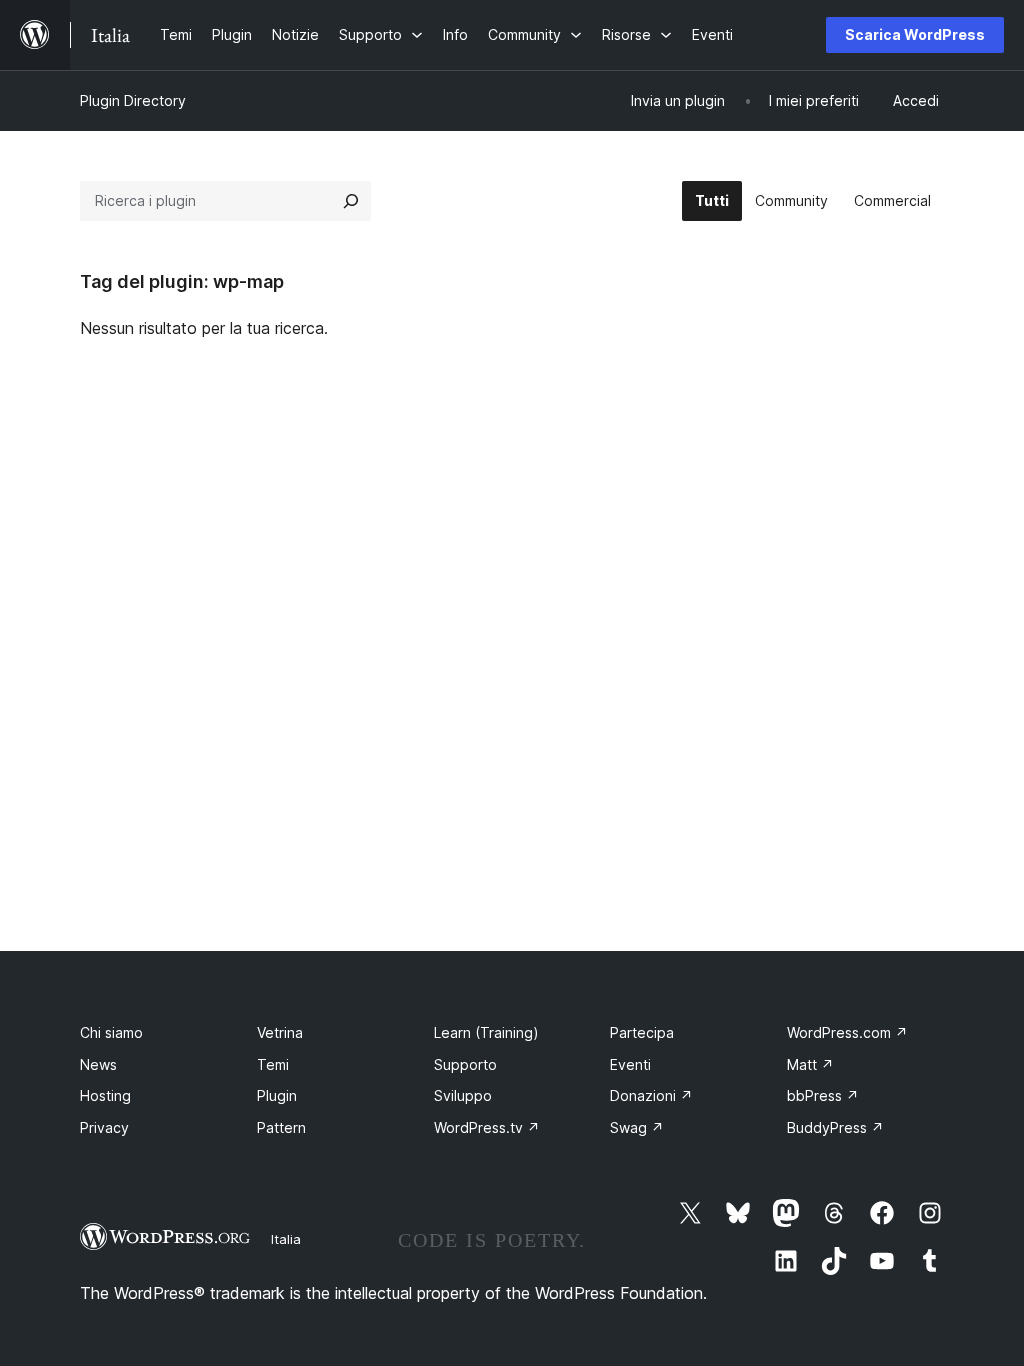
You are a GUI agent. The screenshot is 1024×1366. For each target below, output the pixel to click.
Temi (273, 1064)
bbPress (823, 1095)
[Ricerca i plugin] (351, 201)
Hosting (105, 1095)
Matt (810, 1064)
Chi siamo (111, 1032)
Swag (637, 1127)
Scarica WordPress (915, 34)
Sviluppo (463, 1095)
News (98, 1064)
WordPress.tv (487, 1127)
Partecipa (642, 1032)
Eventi (630, 1064)
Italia (286, 1239)
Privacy (104, 1127)
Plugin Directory (133, 100)
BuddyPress (835, 1127)
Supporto (465, 1064)
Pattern (281, 1127)
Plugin (277, 1095)
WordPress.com (847, 1032)
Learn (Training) (486, 1032)
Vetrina (280, 1032)
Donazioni (651, 1095)
